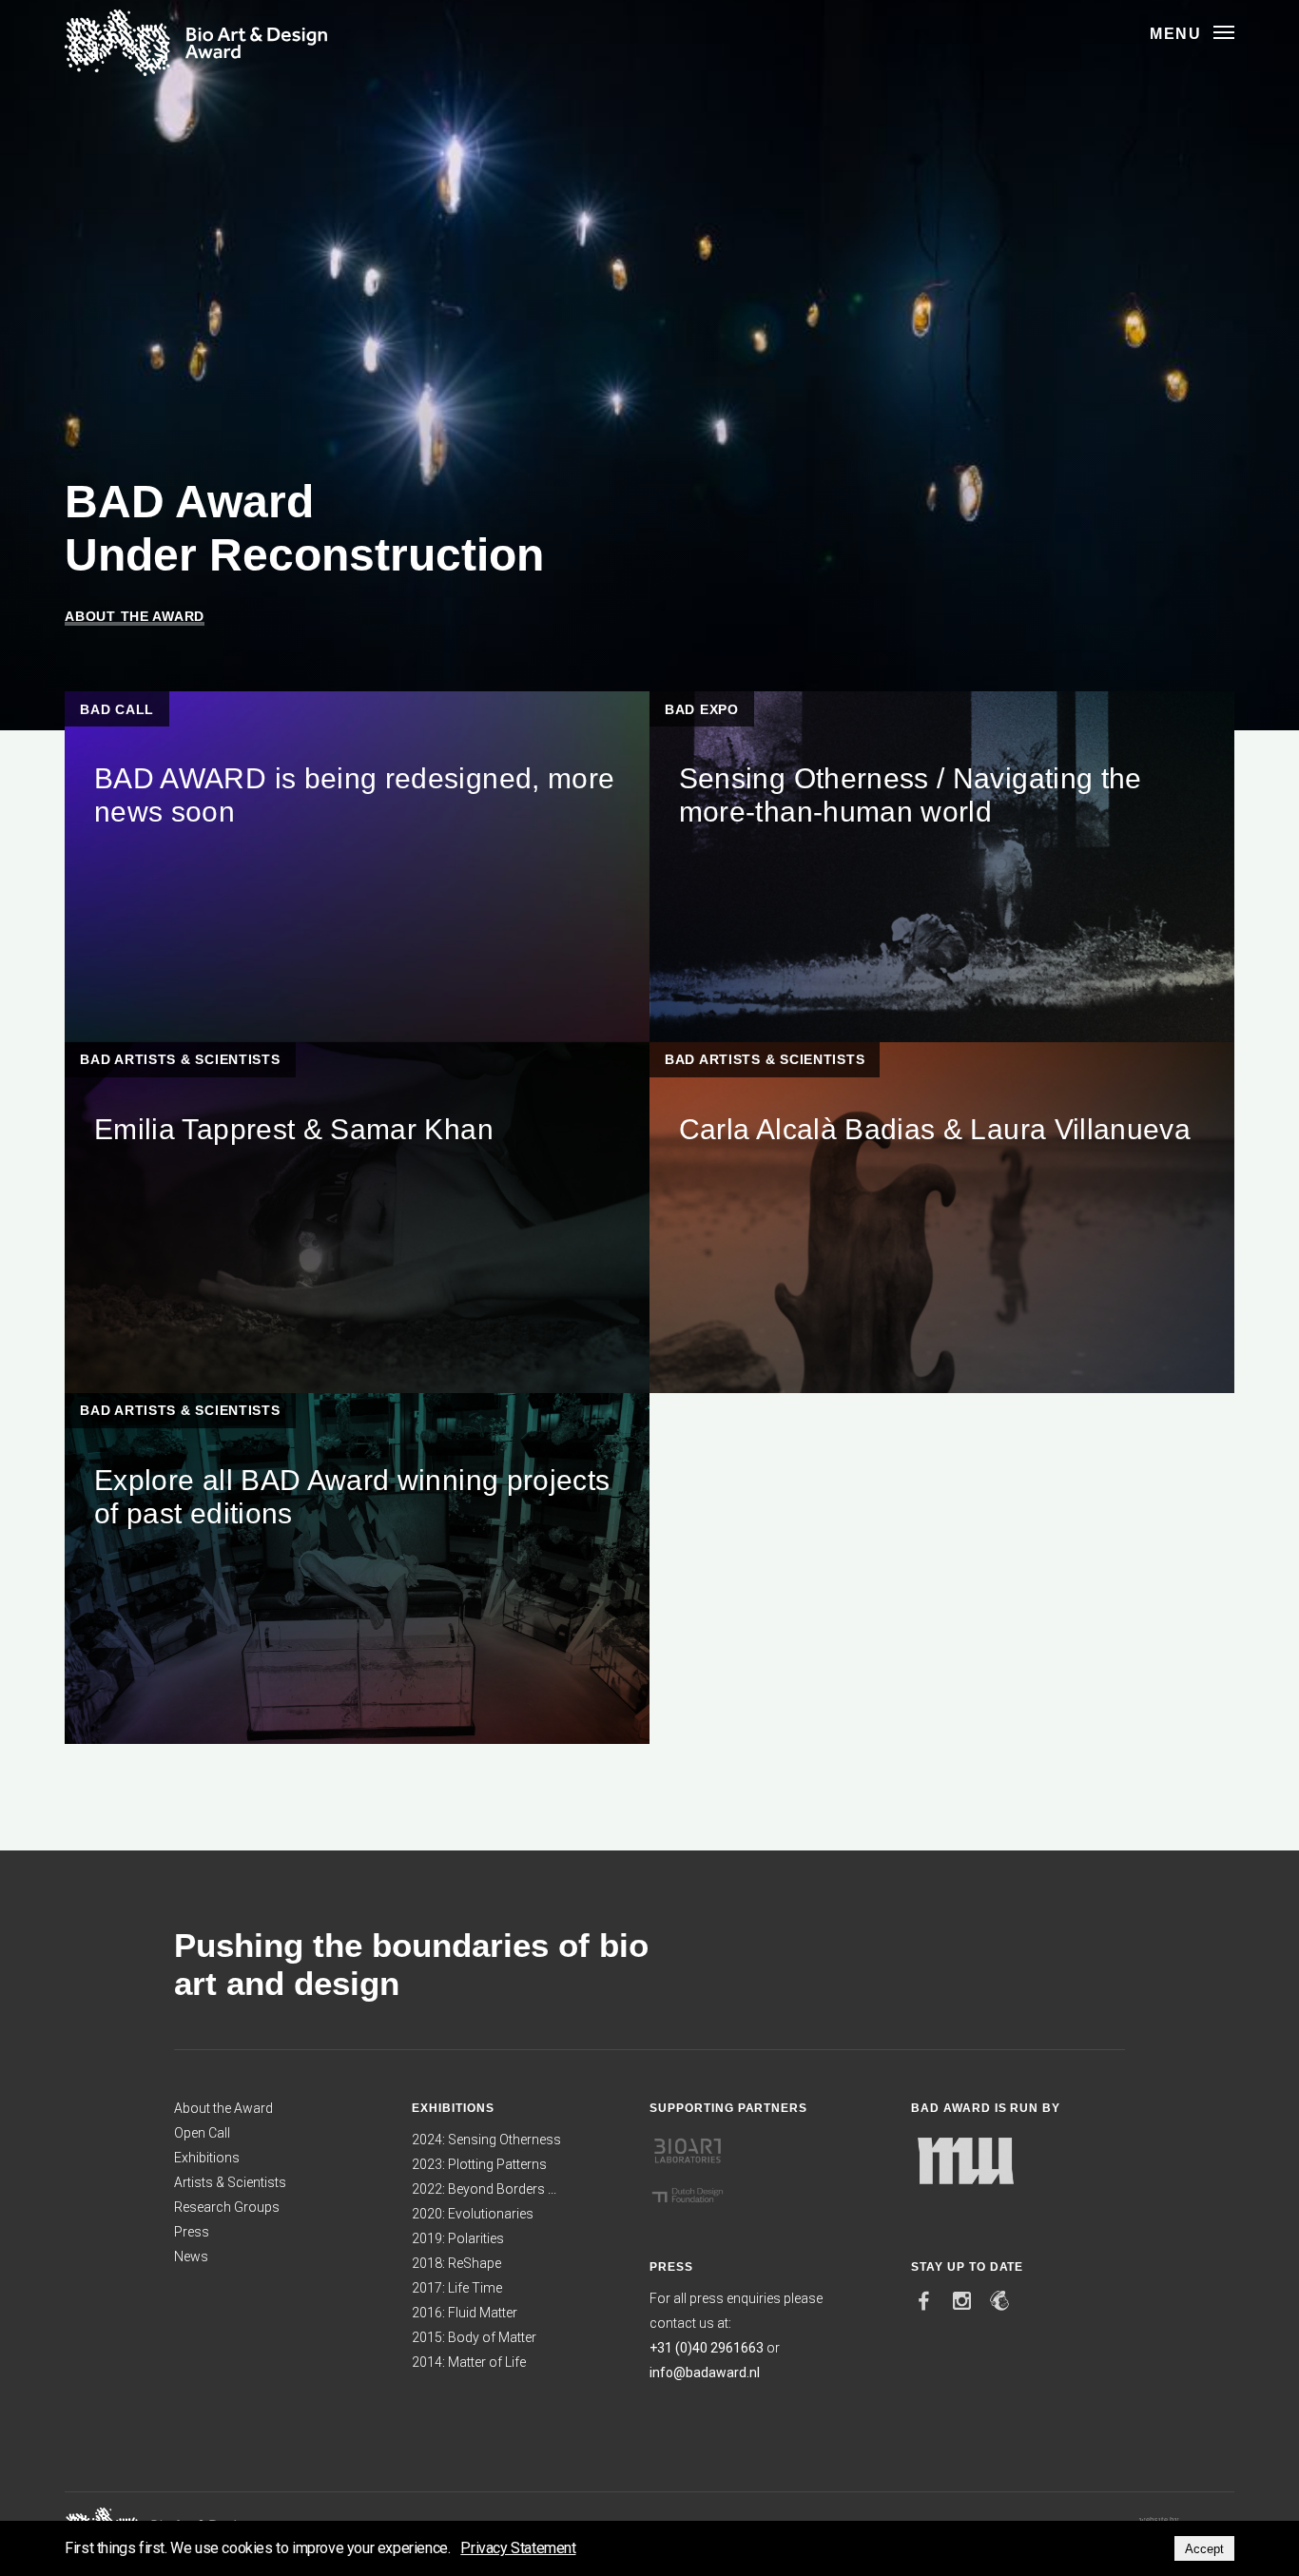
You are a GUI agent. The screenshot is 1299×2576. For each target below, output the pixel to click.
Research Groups (227, 2207)
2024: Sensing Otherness (486, 2140)
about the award (135, 616)
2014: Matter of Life (469, 2362)
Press (192, 2232)
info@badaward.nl (705, 2373)
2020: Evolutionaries (473, 2214)
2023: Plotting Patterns (479, 2164)
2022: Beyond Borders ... (484, 2189)
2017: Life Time (457, 2288)
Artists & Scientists (230, 2182)
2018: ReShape (456, 2263)
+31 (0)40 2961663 (707, 2348)
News (191, 2256)
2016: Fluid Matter (465, 2313)
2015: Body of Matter (474, 2337)
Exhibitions (207, 2158)
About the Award (223, 2108)
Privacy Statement (518, 2548)
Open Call (202, 2133)
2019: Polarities (458, 2238)
